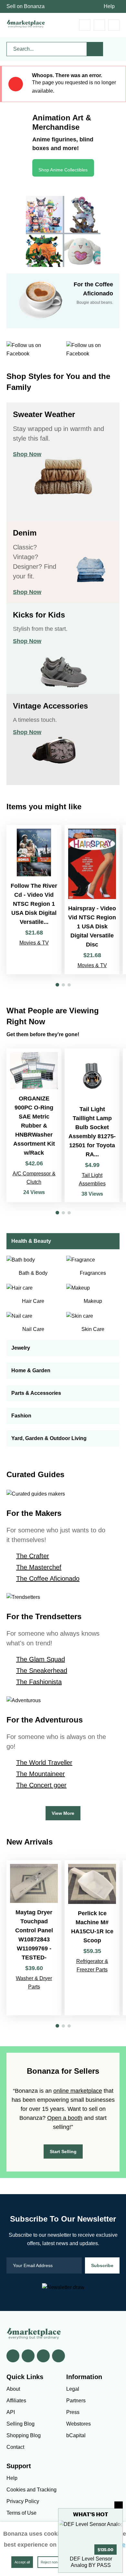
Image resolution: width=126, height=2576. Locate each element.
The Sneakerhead (42, 1671)
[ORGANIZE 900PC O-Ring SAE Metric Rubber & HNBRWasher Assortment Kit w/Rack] (34, 1125)
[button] (57, 985)
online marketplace (78, 2091)
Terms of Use (21, 2513)
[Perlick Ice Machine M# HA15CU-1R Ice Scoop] (92, 1938)
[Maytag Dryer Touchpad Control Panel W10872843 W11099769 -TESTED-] (34, 1938)
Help (109, 6)
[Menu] (114, 25)
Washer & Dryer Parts (34, 1983)
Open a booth (65, 2118)
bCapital (76, 2435)
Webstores (79, 2424)
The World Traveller (44, 1763)
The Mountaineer (41, 1774)
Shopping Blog (24, 2435)
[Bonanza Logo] (26, 24)
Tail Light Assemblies (92, 1179)
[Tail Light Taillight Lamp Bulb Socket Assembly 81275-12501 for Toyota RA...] (92, 1125)
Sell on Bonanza (26, 6)
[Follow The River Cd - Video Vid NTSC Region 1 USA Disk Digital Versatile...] (34, 900)
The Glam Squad (41, 1659)
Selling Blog (21, 2424)
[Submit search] (95, 49)
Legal (73, 2389)
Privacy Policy (23, 2501)
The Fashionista (39, 1682)
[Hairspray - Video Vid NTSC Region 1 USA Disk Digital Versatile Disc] (92, 900)
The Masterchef (39, 1567)
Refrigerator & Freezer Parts (92, 1965)
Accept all (22, 2562)
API (11, 2412)
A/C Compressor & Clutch (34, 1178)
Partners (76, 2401)
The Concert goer (41, 1785)
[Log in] (99, 25)
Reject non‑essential (57, 2562)
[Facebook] (13, 2356)
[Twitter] (28, 2356)
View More (63, 1813)
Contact (15, 2447)
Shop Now (27, 454)
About (13, 2389)
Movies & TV (34, 943)
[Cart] (85, 25)
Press (73, 2412)
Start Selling (63, 2152)
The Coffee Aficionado (48, 1579)
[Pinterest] (43, 2356)
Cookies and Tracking (31, 2490)
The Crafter (33, 1556)
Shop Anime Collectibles (63, 170)
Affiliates (16, 2401)
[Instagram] (58, 2356)
